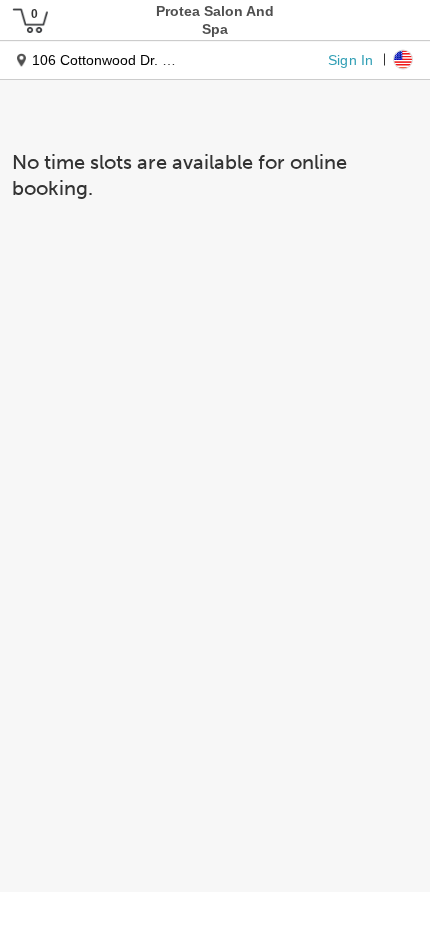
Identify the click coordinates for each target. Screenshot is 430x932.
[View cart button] (30, 20)
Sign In (350, 59)
